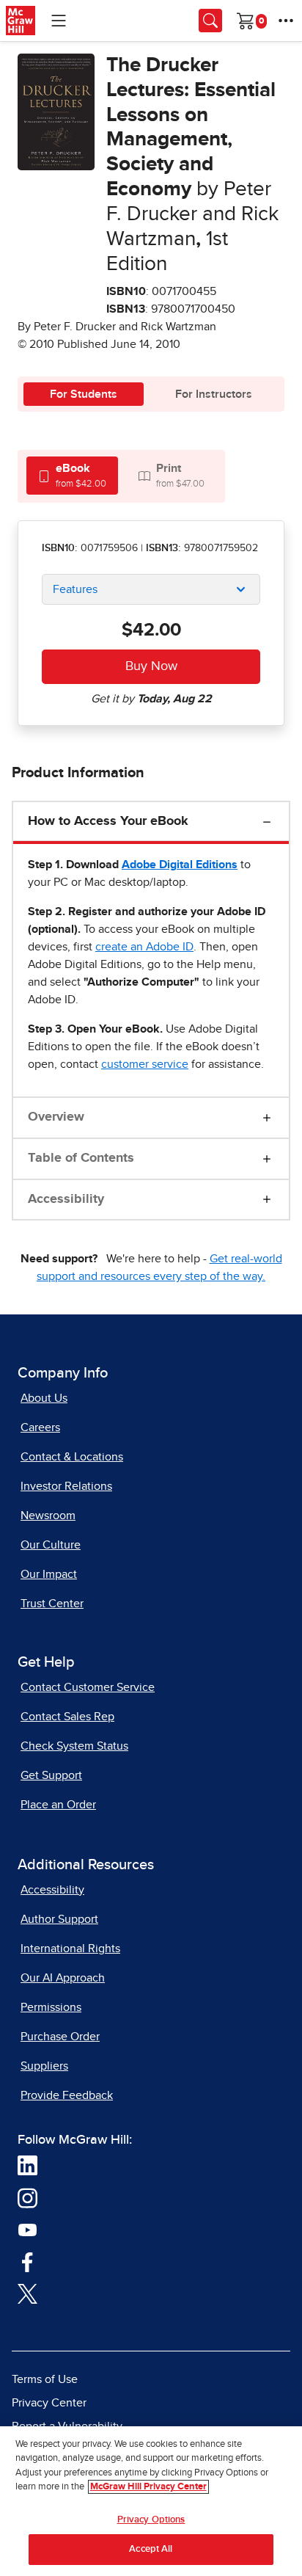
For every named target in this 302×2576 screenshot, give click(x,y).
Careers (40, 1427)
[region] (151, 2501)
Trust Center (52, 1604)
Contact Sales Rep (67, 1717)
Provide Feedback (67, 2095)
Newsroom (48, 1516)
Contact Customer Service (88, 1687)
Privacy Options (151, 2520)
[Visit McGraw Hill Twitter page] (27, 2293)
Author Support (59, 1919)
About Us (44, 1398)
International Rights (70, 1949)
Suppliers (44, 2066)
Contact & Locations (72, 1457)
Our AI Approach (63, 1978)
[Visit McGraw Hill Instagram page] (27, 2197)
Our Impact (49, 1574)
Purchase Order (60, 2037)
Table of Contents (81, 1158)
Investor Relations (66, 1486)
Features (75, 589)
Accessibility (66, 1199)
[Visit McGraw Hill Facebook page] (27, 2260)
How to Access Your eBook (108, 821)
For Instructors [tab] (214, 394)
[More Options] (286, 21)
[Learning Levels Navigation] (59, 21)
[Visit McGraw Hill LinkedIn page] (27, 2164)
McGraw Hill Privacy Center (148, 2487)
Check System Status (74, 1746)
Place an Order (58, 1805)
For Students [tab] (84, 394)
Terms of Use (45, 2379)
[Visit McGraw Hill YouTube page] (27, 2229)
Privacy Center (49, 2403)
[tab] (72, 475)
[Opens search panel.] (210, 21)
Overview (56, 1117)
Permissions (51, 2007)
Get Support (51, 1775)
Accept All (151, 2549)
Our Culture (51, 1545)
